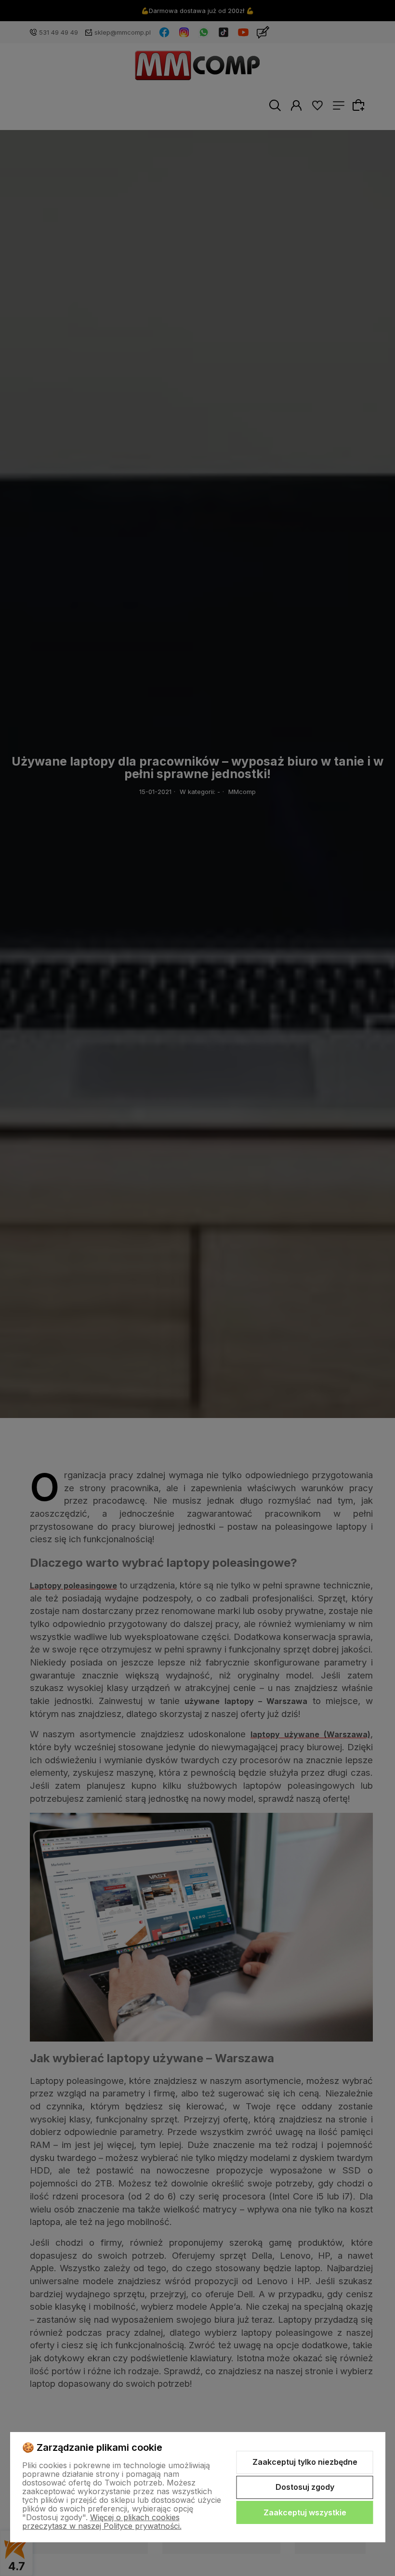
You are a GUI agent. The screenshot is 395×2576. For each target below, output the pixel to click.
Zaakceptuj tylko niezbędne (305, 2462)
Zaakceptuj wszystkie (305, 2512)
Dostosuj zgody (305, 2487)
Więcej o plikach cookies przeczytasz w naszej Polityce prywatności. (102, 2522)
